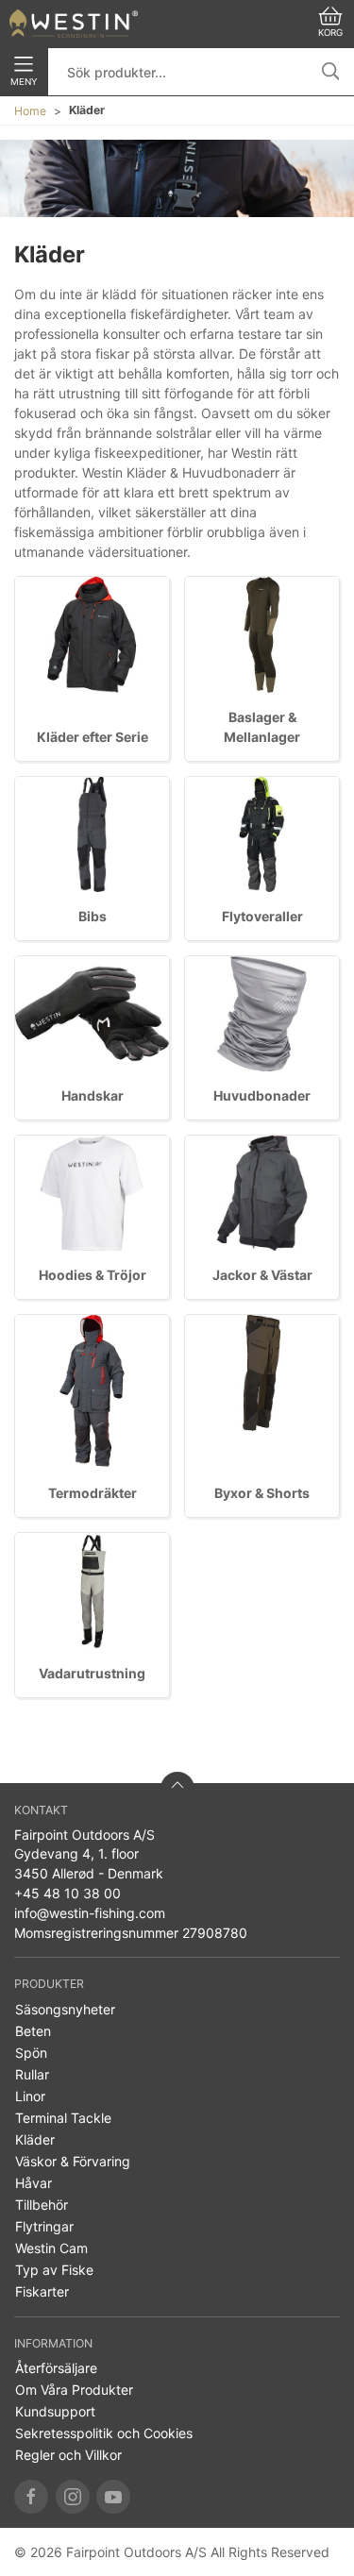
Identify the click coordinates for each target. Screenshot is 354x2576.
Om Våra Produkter (74, 2390)
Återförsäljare (56, 2368)
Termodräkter (93, 1493)
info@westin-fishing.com (90, 1913)
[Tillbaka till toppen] (177, 1789)
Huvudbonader (262, 1095)
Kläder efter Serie (93, 737)
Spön (31, 2053)
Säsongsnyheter (65, 2009)
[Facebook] (31, 2497)
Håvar (34, 2183)
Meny (24, 82)
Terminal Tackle (63, 2118)
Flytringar (44, 2226)
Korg (330, 33)
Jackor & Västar (262, 1275)
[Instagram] (73, 2497)
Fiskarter (42, 2291)
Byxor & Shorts (262, 1493)
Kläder (35, 2139)
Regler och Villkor (68, 2455)
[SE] (74, 24)
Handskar (93, 1095)
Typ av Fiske (54, 2270)
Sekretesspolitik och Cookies (104, 2433)
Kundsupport (55, 2411)
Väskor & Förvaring (73, 2161)
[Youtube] (113, 2497)
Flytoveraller (262, 916)
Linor (30, 2096)
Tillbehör (42, 2205)
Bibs (93, 916)
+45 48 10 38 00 (67, 1893)
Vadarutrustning (92, 1673)
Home (30, 111)
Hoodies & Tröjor (93, 1275)
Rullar (32, 2074)
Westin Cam (51, 2248)
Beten (33, 2031)
